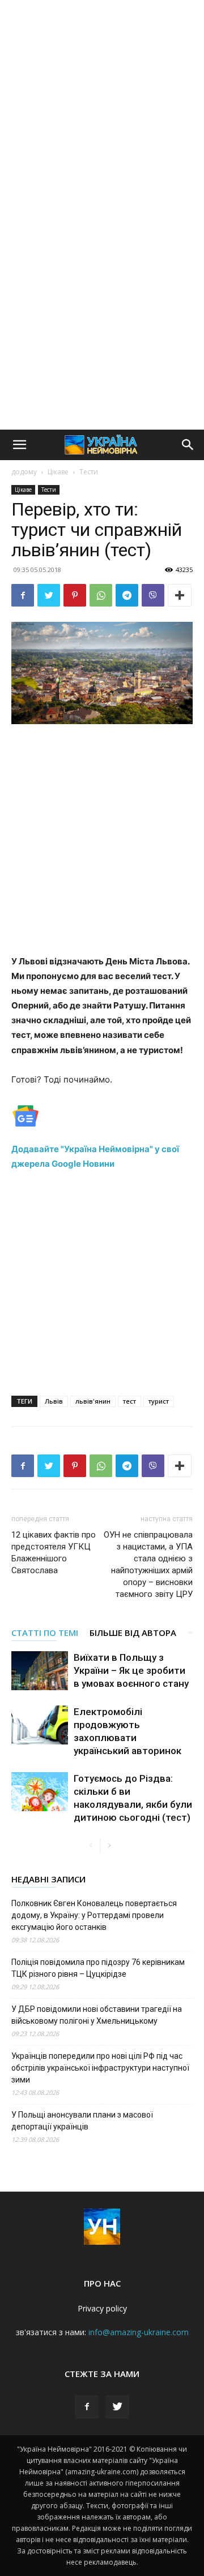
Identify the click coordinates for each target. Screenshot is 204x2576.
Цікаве (58, 472)
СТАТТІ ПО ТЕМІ (45, 1633)
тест (129, 1401)
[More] (180, 595)
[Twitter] (49, 595)
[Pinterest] (75, 595)
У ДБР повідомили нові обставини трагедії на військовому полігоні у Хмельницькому (97, 2015)
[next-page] (109, 1846)
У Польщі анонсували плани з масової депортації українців (82, 2121)
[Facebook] (23, 595)
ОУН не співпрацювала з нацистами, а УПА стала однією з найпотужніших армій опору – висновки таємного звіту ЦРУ (148, 1564)
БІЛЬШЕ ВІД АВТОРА (133, 1633)
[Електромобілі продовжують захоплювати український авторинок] (40, 1725)
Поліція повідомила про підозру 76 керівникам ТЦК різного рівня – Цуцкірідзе (98, 1968)
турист (159, 1401)
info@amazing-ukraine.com (139, 2332)
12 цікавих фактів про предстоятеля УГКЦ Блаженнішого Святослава (54, 1553)
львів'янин (93, 1401)
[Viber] (153, 595)
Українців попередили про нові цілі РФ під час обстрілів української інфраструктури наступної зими (100, 2068)
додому (24, 472)
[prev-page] (91, 1846)
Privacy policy (102, 2308)
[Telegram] (127, 595)
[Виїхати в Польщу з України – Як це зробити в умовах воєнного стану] (40, 1671)
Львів (54, 1401)
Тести (89, 472)
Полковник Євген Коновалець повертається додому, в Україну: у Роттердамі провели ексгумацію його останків (94, 1915)
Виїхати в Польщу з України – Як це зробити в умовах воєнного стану (131, 1670)
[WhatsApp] (101, 595)
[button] (19, 445)
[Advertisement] (102, 107)
